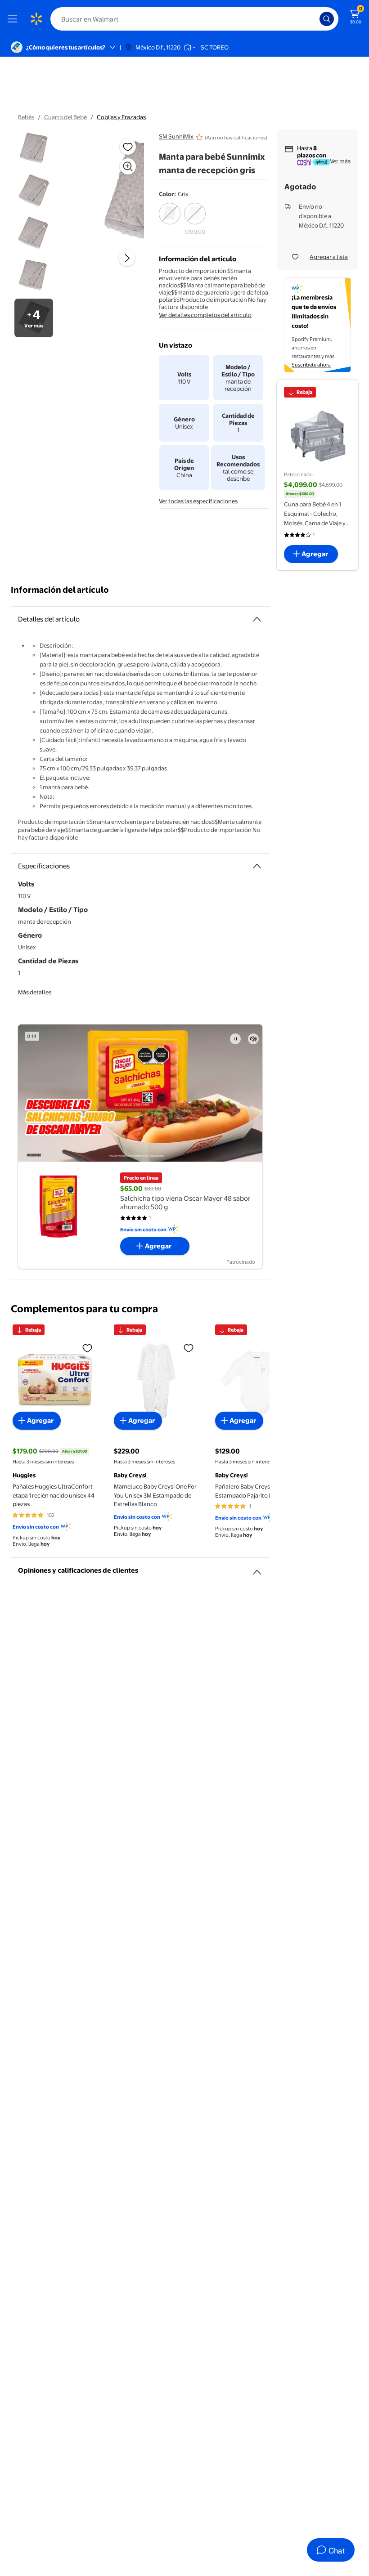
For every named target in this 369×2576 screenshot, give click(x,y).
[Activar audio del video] (253, 1039)
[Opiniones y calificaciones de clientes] (257, 1569)
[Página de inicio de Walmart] (36, 19)
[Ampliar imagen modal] (128, 166)
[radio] (170, 219)
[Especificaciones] (257, 866)
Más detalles (35, 992)
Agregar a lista (329, 257)
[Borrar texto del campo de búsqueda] (315, 19)
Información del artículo (60, 590)
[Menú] (14, 19)
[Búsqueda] (327, 19)
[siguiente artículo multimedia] (127, 258)
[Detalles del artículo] (257, 619)
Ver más (340, 161)
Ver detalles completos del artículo (205, 315)
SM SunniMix (176, 136)
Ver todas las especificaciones (198, 501)
